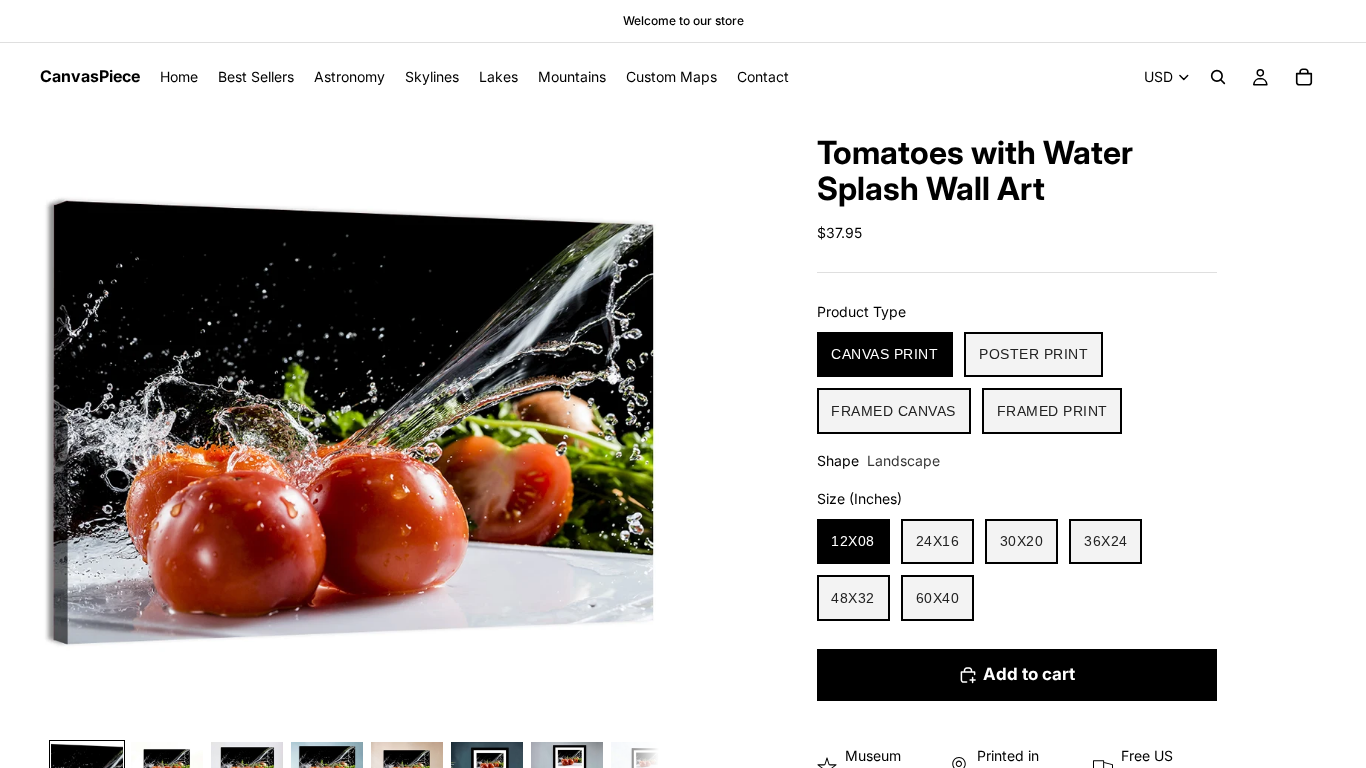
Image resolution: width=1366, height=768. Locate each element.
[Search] (1218, 77)
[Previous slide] (62, 421)
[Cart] (1304, 77)
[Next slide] (637, 421)
